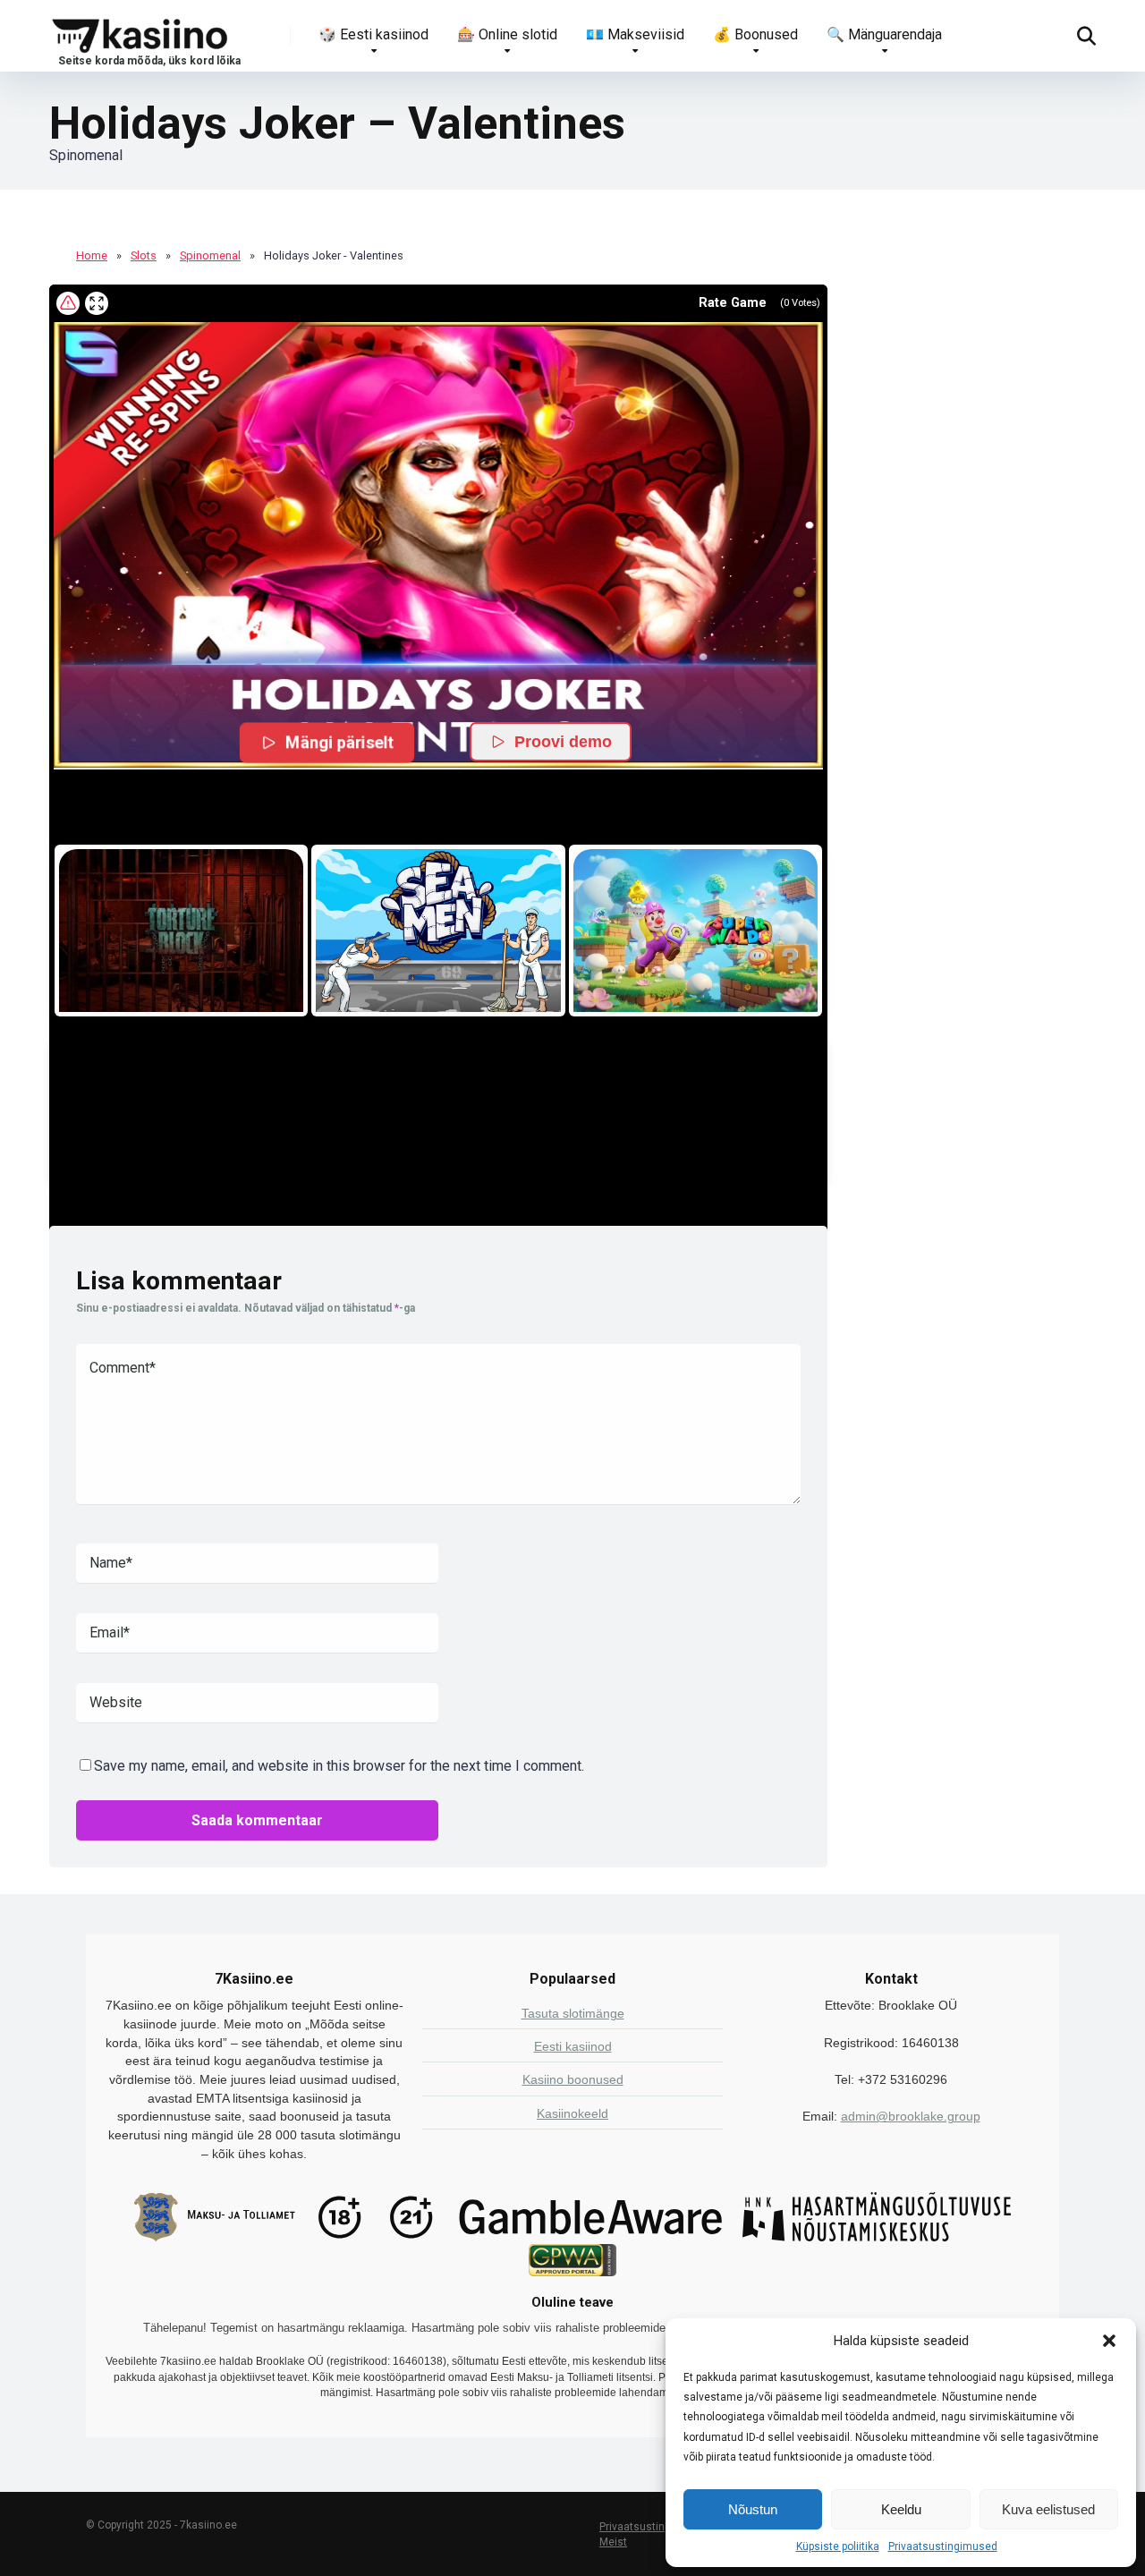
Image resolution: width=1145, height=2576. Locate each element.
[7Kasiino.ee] (145, 35)
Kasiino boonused (573, 2079)
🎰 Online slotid (507, 34)
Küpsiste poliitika (838, 2546)
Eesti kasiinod (573, 2046)
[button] (1109, 2341)
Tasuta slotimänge (573, 2013)
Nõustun (753, 2509)
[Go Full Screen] (97, 303)
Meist (613, 2542)
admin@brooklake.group (911, 2116)
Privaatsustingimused (943, 2546)
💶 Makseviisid (635, 34)
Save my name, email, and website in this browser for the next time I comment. (339, 1766)
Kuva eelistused (1048, 2509)
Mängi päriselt (340, 742)
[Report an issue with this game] (68, 303)
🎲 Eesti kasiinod (373, 34)
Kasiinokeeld (572, 2113)
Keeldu (901, 2509)
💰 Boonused (755, 34)
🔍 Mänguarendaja (884, 34)
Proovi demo (563, 742)
